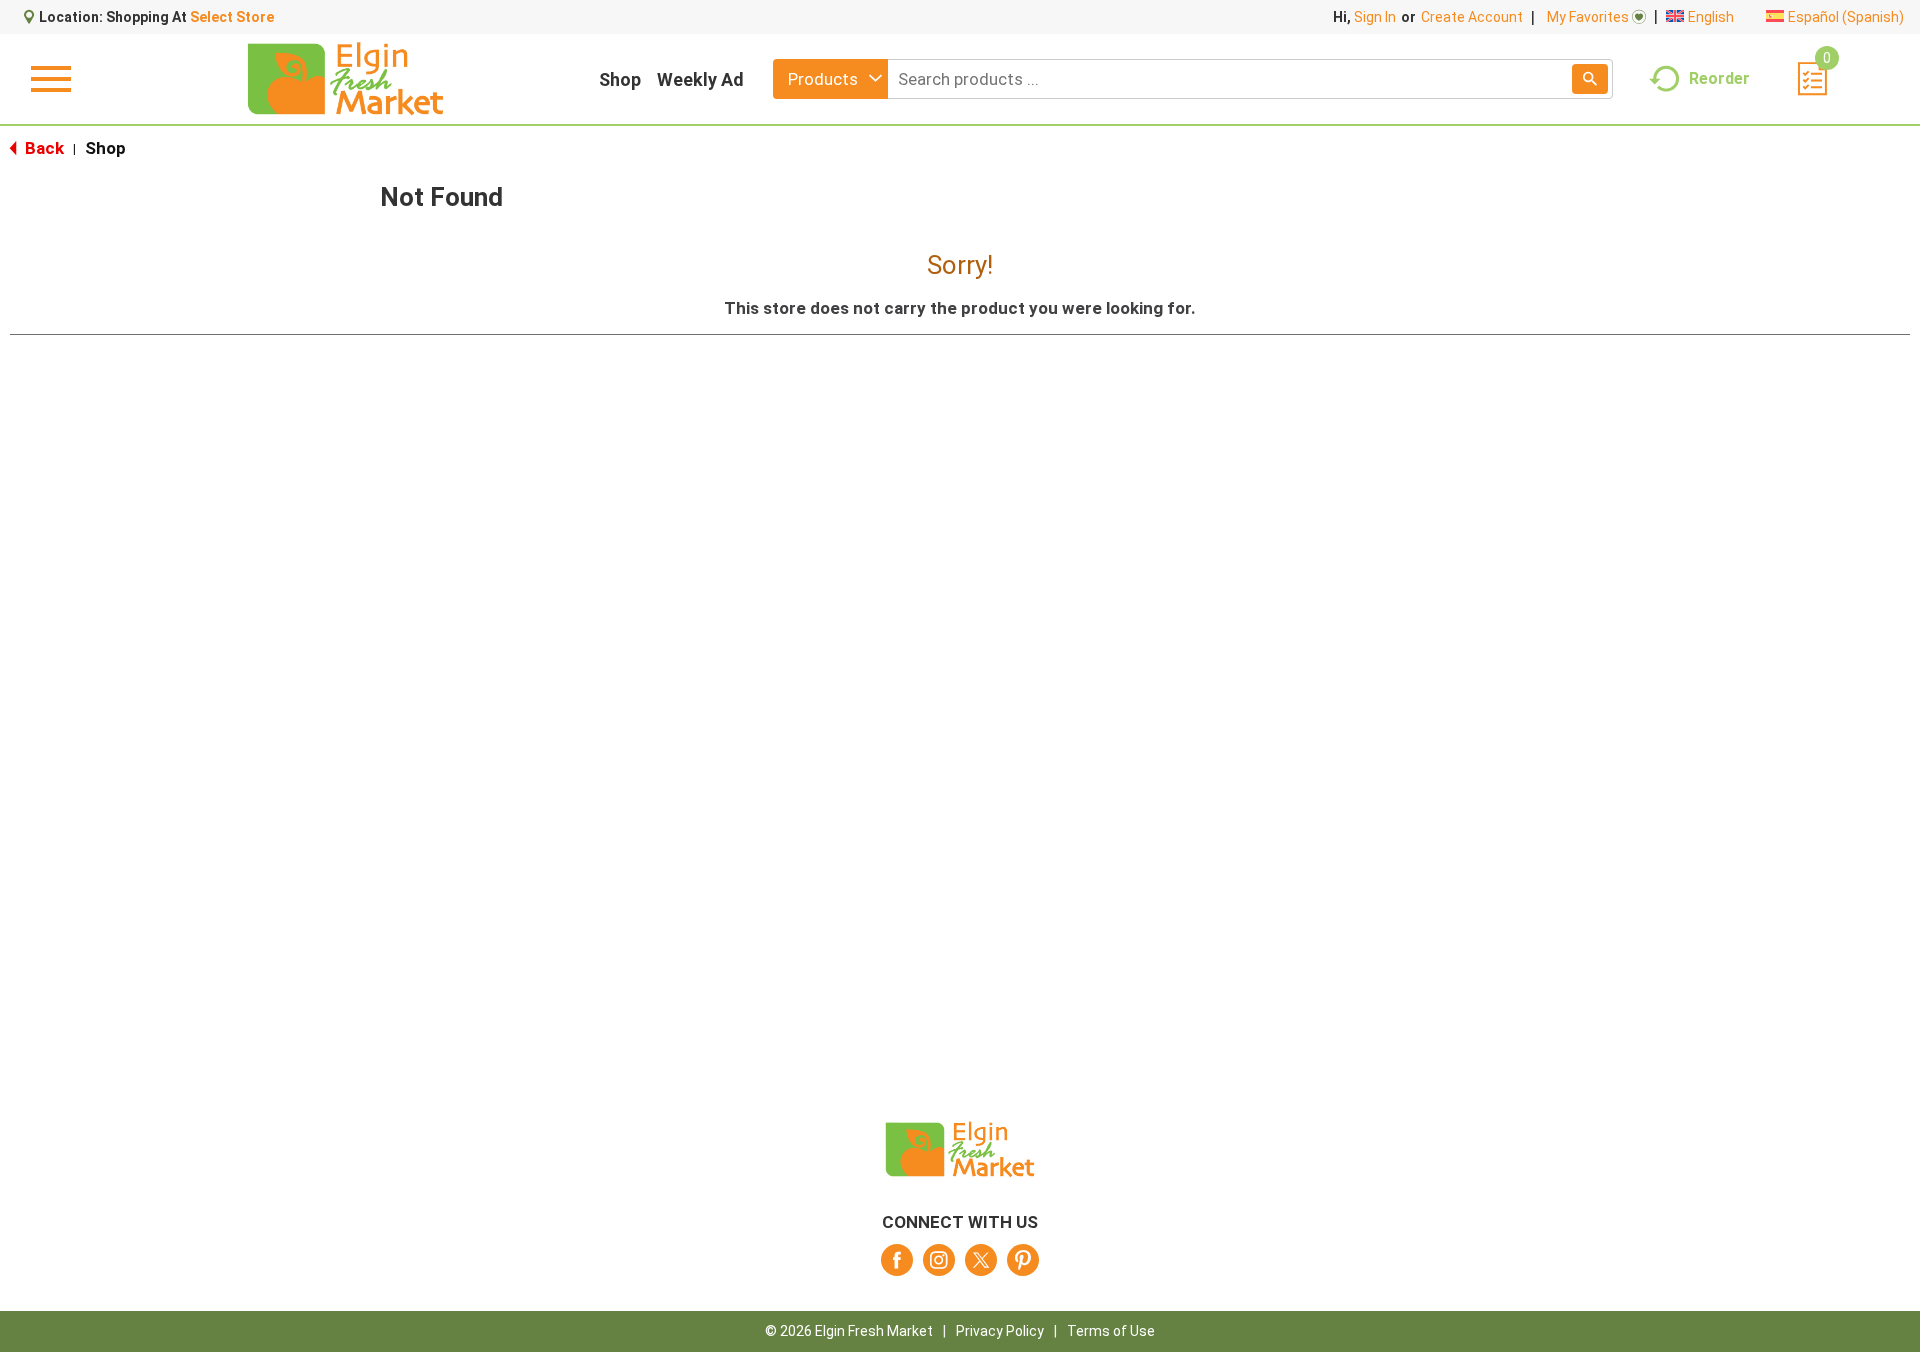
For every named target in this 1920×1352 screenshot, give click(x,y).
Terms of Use (1111, 1331)
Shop (620, 79)
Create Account (1472, 17)
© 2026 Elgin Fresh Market (849, 1331)
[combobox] (830, 79)
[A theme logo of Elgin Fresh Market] (345, 79)
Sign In (1375, 17)
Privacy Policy (1000, 1331)
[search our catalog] (1590, 79)
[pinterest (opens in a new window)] (1023, 1266)
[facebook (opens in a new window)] (897, 1266)
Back (42, 148)
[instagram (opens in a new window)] (939, 1266)
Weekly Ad (700, 79)
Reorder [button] (1719, 77)
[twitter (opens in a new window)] (981, 1266)
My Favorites (1588, 17)
